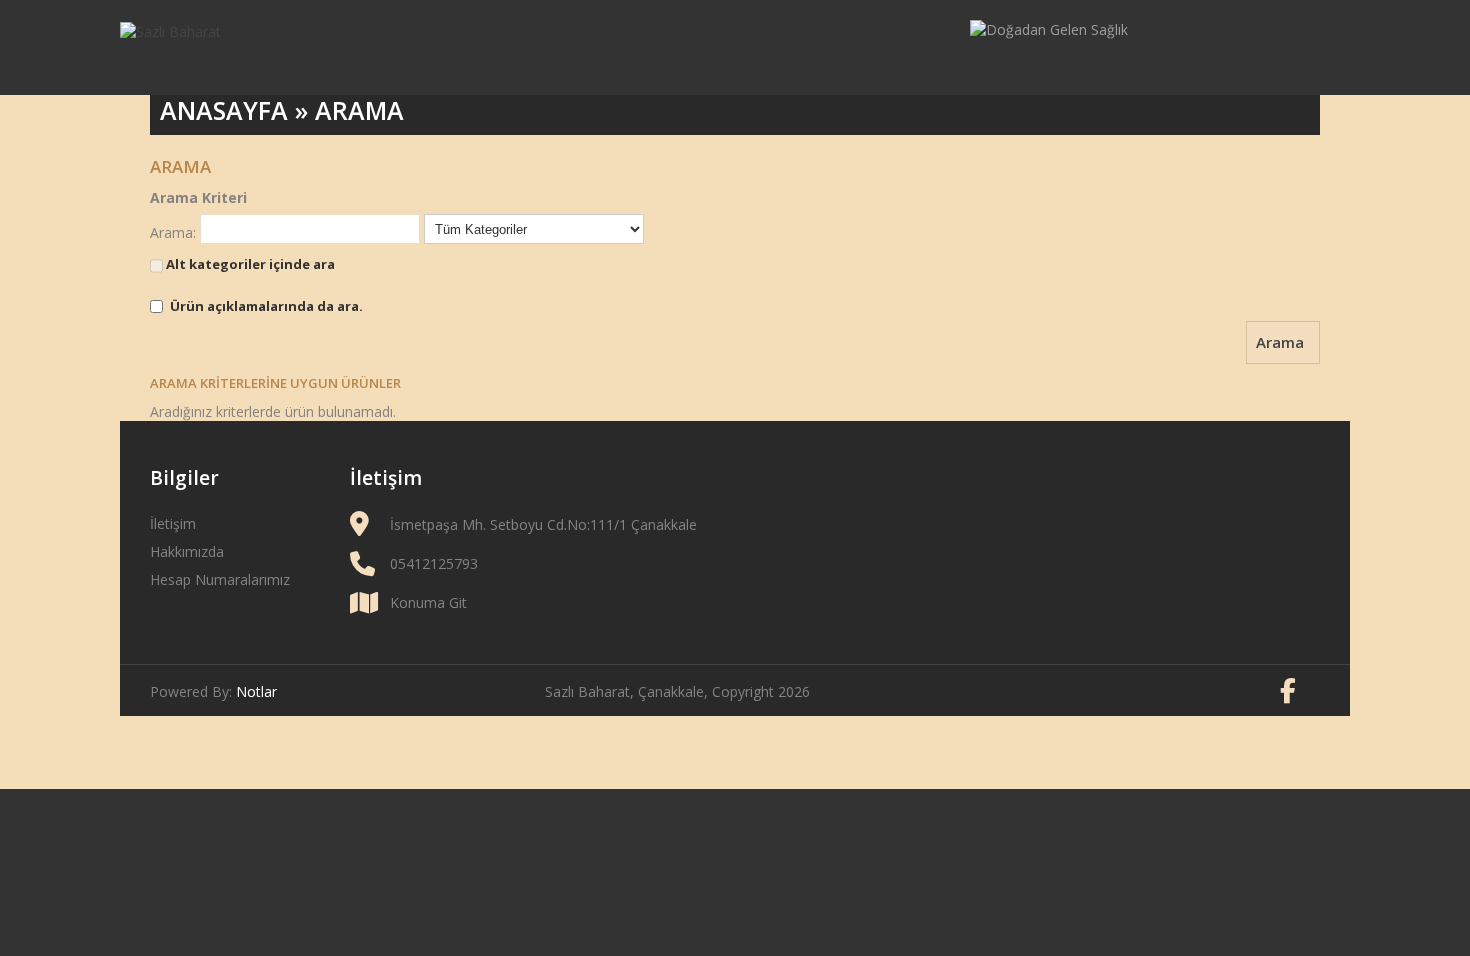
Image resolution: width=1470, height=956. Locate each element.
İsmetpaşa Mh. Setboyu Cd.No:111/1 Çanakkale (543, 524)
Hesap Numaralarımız (220, 579)
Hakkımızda (187, 551)
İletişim (173, 523)
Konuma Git (428, 602)
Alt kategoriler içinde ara (249, 264)
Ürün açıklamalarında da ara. (266, 306)
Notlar (256, 691)
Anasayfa (224, 110)
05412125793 (434, 563)
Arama (359, 110)
